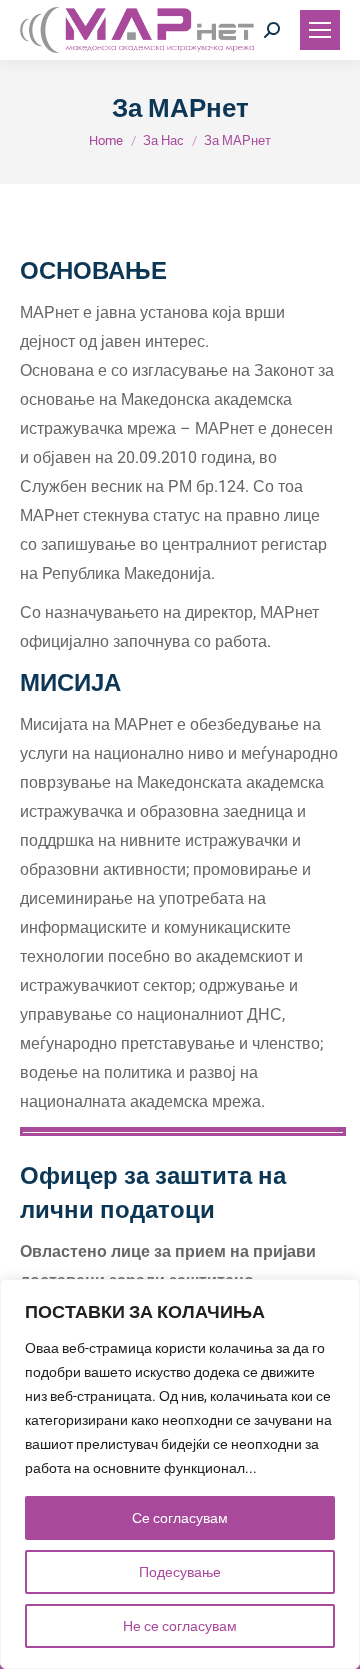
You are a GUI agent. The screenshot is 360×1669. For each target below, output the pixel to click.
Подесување (180, 1572)
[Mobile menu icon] (320, 30)
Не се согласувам (180, 1626)
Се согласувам (180, 1518)
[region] (180, 1474)
